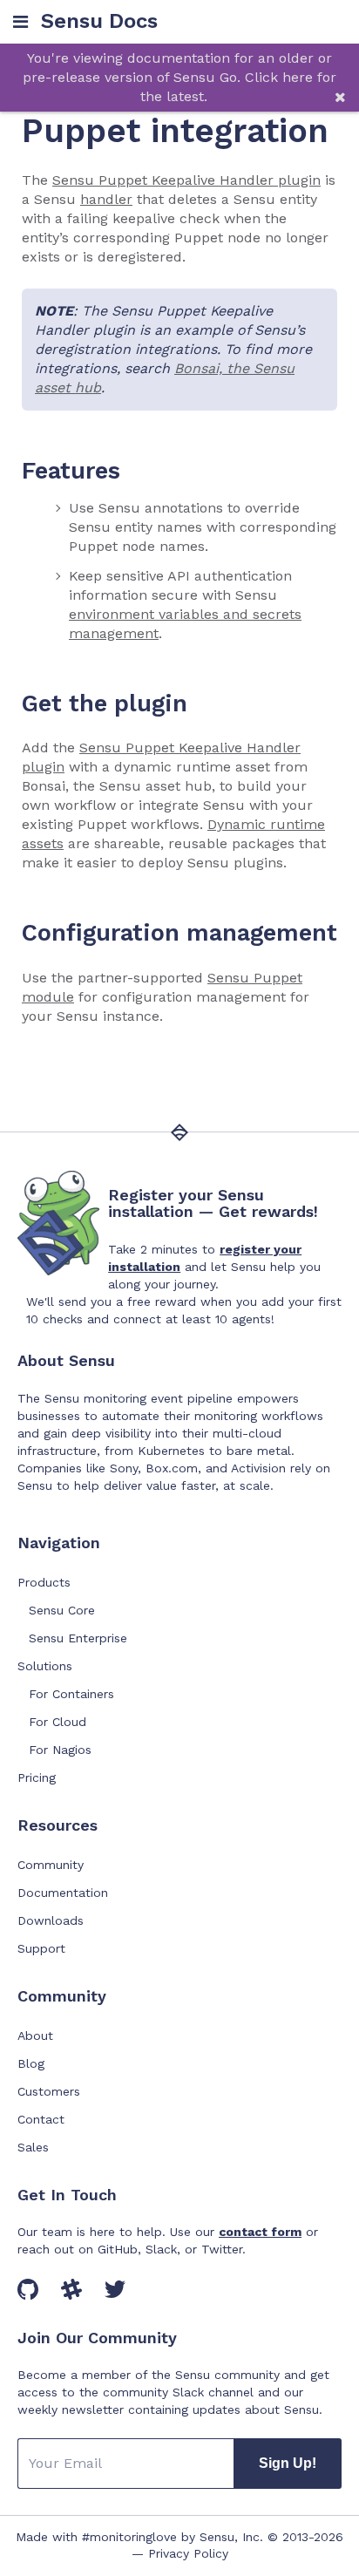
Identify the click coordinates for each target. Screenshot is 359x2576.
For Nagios (60, 1750)
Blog (31, 2063)
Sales (33, 2147)
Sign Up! (288, 2463)
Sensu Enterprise (78, 1638)
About (35, 2036)
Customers (49, 2091)
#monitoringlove (129, 2537)
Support (41, 1948)
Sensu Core (62, 1610)
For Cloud (58, 1722)
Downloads (51, 1920)
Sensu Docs (99, 21)
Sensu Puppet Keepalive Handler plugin (186, 180)
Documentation (63, 1893)
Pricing (37, 1777)
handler (106, 199)
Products (44, 1582)
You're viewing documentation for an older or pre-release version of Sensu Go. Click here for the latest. (179, 77)
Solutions (45, 1666)
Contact (41, 2119)
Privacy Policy (188, 2553)
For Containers (71, 1694)
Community (51, 1865)
